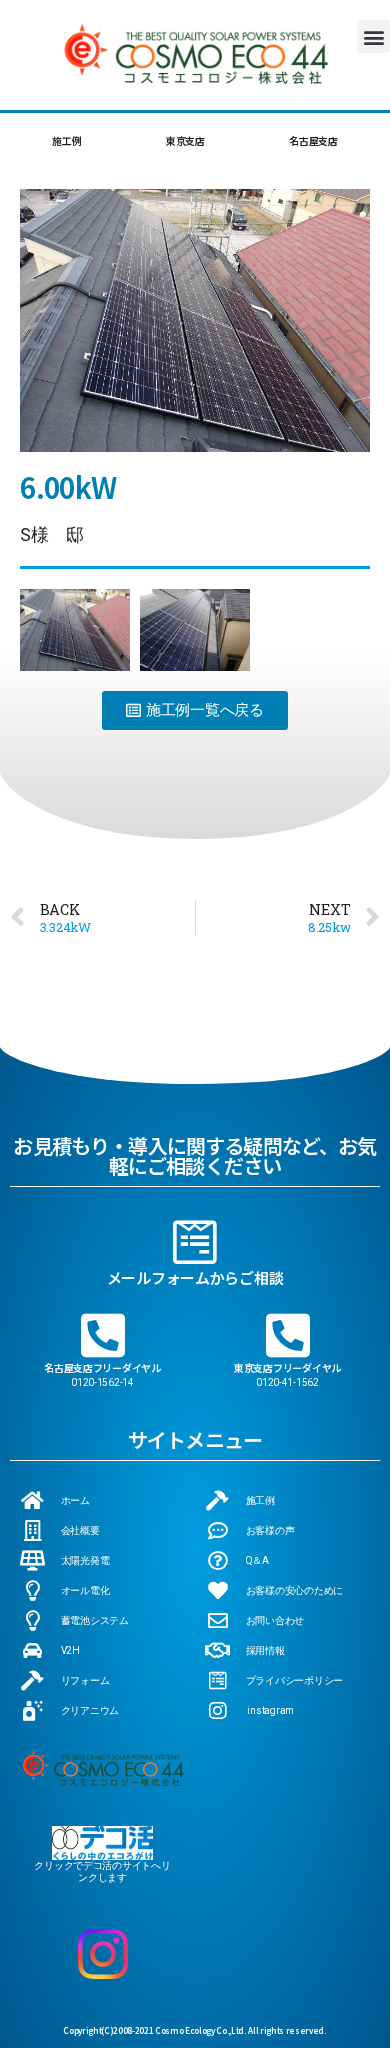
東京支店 (185, 140)
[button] (373, 36)
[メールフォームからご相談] (195, 1242)
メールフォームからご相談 (195, 1277)
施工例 (66, 140)
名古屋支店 (313, 140)
